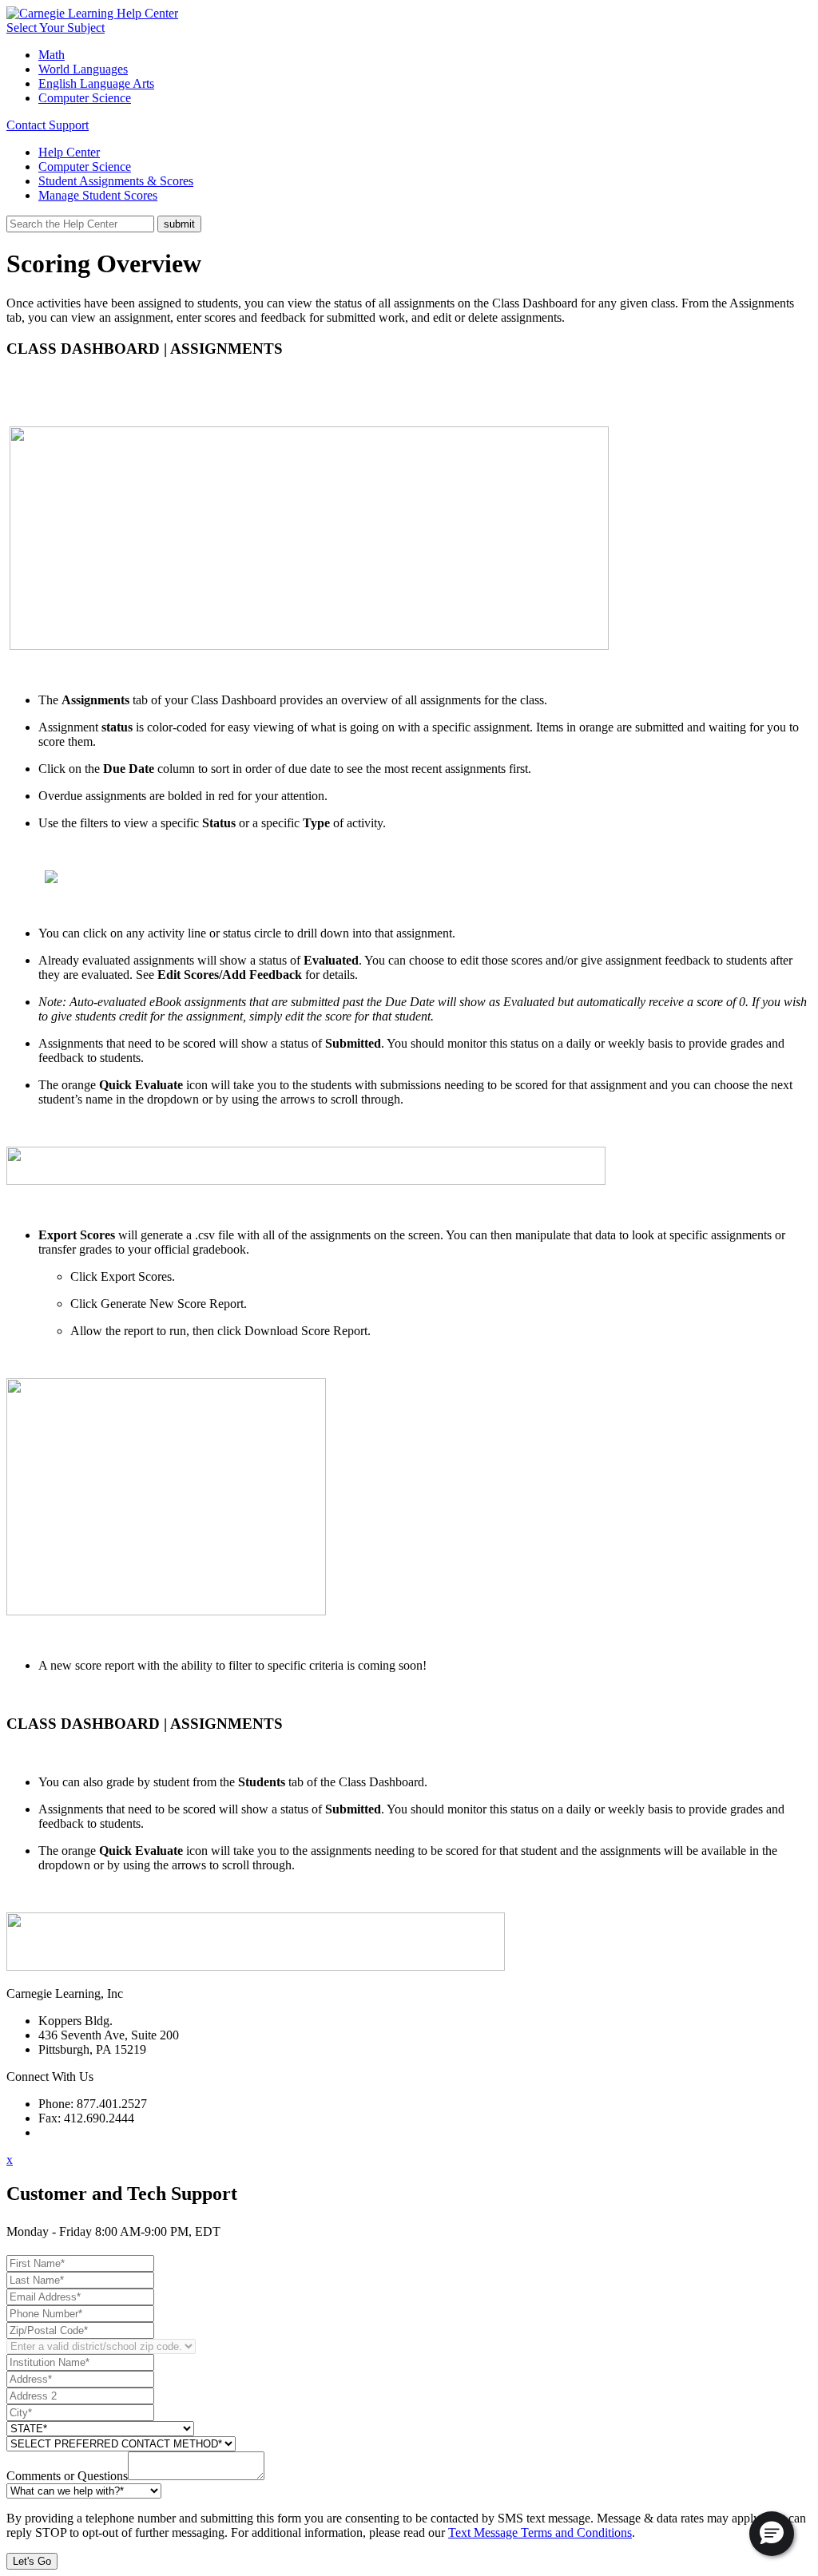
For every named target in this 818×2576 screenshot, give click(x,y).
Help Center (69, 152)
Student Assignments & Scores (116, 181)
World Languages (83, 69)
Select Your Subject (56, 28)
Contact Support (48, 125)
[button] (772, 2534)
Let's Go (32, 2561)
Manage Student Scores (98, 195)
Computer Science (85, 98)
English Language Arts (96, 83)
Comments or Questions (67, 2476)
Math (52, 55)
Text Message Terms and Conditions (540, 2532)
